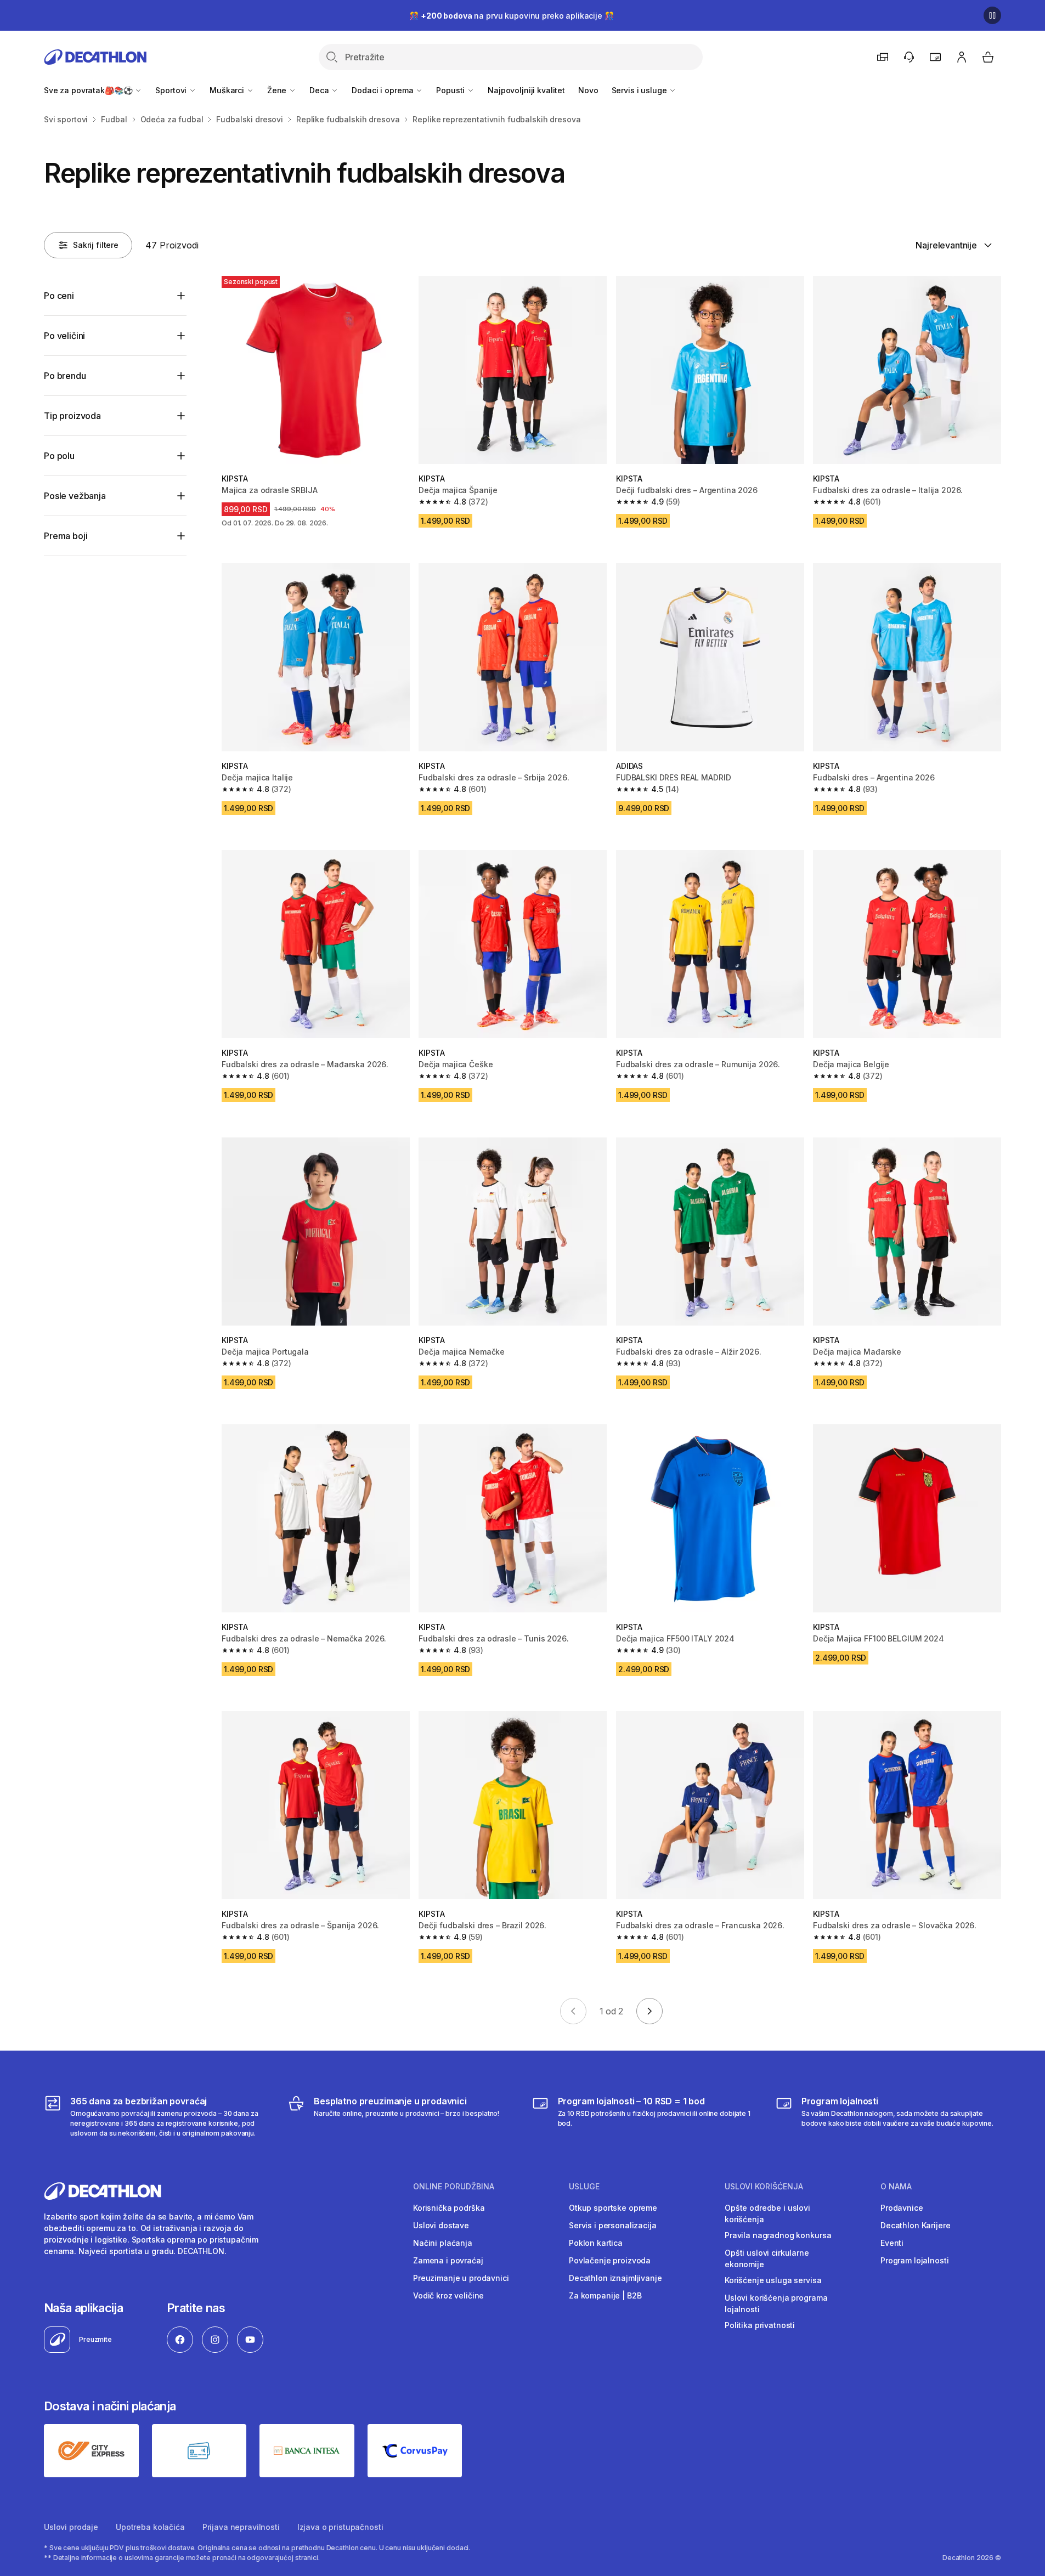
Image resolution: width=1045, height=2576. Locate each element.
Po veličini (64, 336)
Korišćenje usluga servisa (773, 2280)
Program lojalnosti (914, 2260)
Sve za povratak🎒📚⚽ (89, 90)
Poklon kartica (596, 2243)
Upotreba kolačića (150, 2527)
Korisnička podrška (449, 2208)
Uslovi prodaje (71, 2527)
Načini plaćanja (443, 2243)
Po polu (59, 456)
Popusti (451, 90)
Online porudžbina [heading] (454, 2187)
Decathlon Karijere (915, 2225)
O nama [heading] (896, 2187)
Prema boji (66, 536)
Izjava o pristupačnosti (340, 2527)
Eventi (892, 2243)
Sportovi (172, 90)
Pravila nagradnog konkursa (778, 2235)
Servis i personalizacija (613, 2225)
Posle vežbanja (75, 496)
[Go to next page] (649, 2011)
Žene (278, 90)
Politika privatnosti (760, 2325)
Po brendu (65, 376)
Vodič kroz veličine (448, 2295)
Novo (588, 90)
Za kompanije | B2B (605, 2295)
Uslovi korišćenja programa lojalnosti (776, 2303)
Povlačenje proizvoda (610, 2260)
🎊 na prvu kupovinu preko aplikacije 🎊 (511, 16)
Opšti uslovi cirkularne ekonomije (767, 2258)
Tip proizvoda (72, 416)
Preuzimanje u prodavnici (461, 2278)
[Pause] (992, 15)
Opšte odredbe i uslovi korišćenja (767, 2213)
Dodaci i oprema (383, 90)
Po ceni (59, 296)
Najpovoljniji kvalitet (526, 90)
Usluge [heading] (584, 2187)
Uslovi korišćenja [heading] (764, 2187)
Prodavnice (902, 2208)
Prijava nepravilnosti (241, 2527)
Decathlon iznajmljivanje (615, 2278)
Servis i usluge (640, 90)
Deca (320, 90)
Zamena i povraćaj (448, 2260)
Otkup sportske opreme (613, 2208)
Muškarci (228, 90)
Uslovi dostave (441, 2225)
